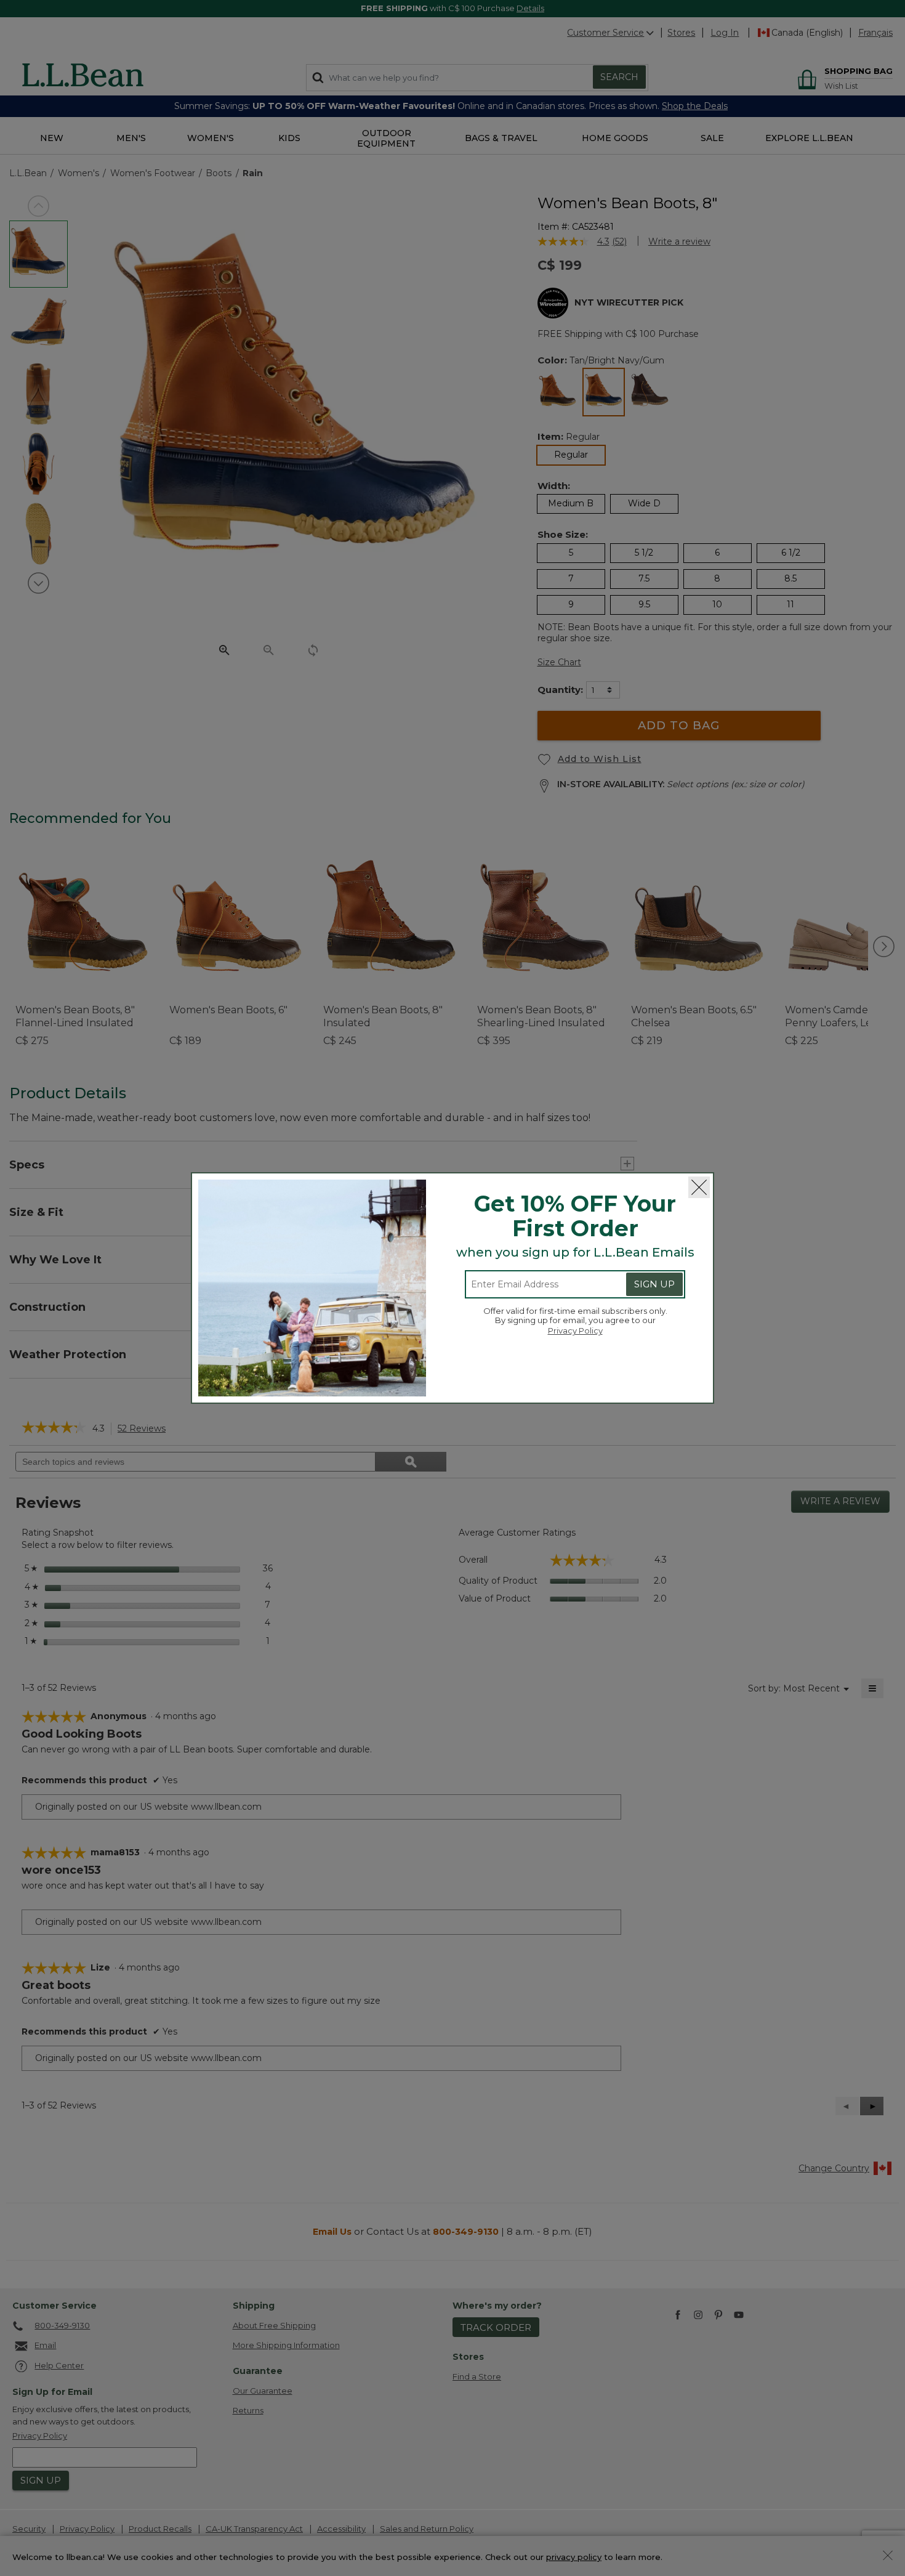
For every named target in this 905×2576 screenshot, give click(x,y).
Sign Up (654, 1284)
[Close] (699, 1187)
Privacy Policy (575, 1331)
